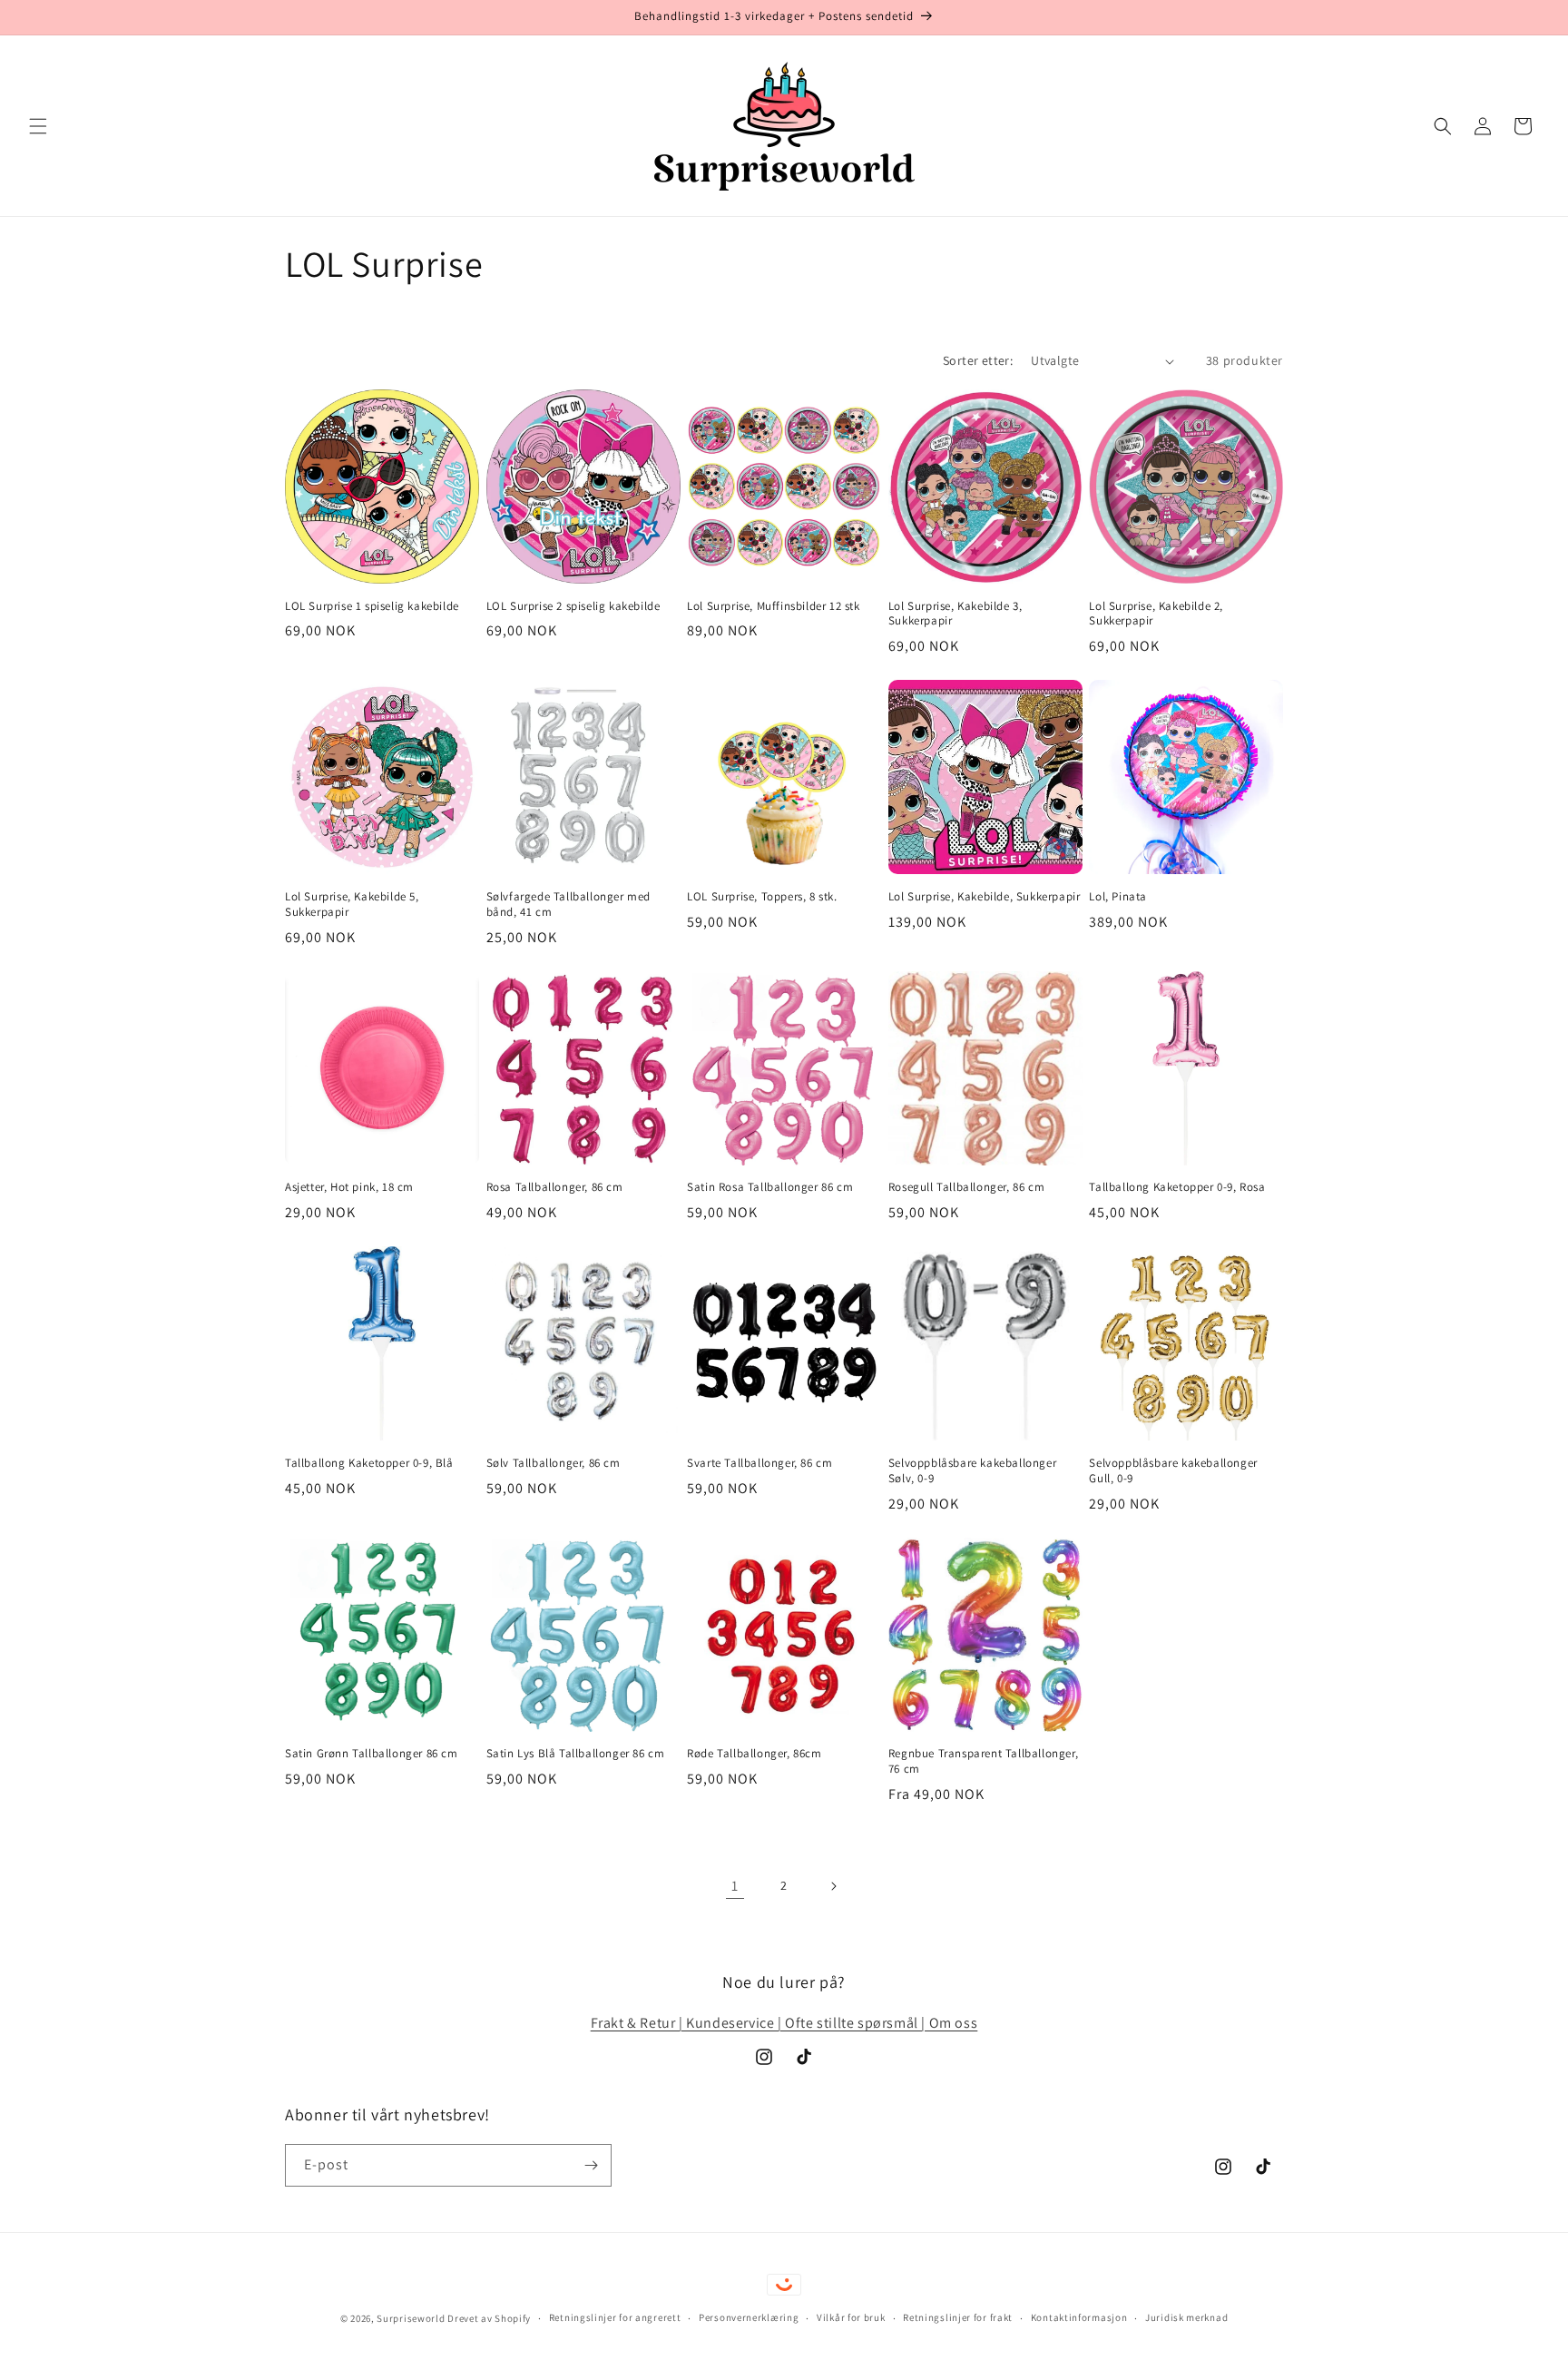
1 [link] (735, 1886)
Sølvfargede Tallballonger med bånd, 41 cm (568, 905)
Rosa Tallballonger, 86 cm (555, 1187)
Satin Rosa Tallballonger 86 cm (770, 1187)
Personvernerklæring (749, 2317)
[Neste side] (833, 1886)
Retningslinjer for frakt (958, 2317)
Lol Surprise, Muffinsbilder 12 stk (773, 606)
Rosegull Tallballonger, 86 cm (966, 1187)
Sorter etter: (978, 360)
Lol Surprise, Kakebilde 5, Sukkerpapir (352, 905)
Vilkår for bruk (851, 2317)
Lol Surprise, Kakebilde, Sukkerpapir (985, 897)
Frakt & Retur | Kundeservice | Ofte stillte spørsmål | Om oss (784, 2023)
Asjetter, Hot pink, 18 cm (349, 1187)
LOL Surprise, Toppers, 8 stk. (762, 897)
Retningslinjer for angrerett (615, 2317)
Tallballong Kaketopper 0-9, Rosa (1177, 1187)
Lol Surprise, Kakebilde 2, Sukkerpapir (1156, 614)
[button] (38, 126)
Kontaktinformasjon (1079, 2317)
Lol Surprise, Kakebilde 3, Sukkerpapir (955, 614)
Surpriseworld (411, 2318)
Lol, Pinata (1118, 897)
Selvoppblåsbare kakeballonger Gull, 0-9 (1173, 1471)
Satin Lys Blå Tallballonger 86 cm (576, 1754)
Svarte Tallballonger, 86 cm (759, 1463)
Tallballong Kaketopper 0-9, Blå (369, 1463)
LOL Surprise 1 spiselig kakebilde (372, 606)
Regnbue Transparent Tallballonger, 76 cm (983, 1761)
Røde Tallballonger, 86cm (754, 1754)
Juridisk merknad (1186, 2317)
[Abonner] (591, 2165)
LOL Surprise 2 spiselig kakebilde (573, 606)
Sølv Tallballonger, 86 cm (554, 1463)
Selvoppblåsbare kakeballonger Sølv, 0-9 (972, 1471)
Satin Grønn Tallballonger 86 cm (372, 1754)
